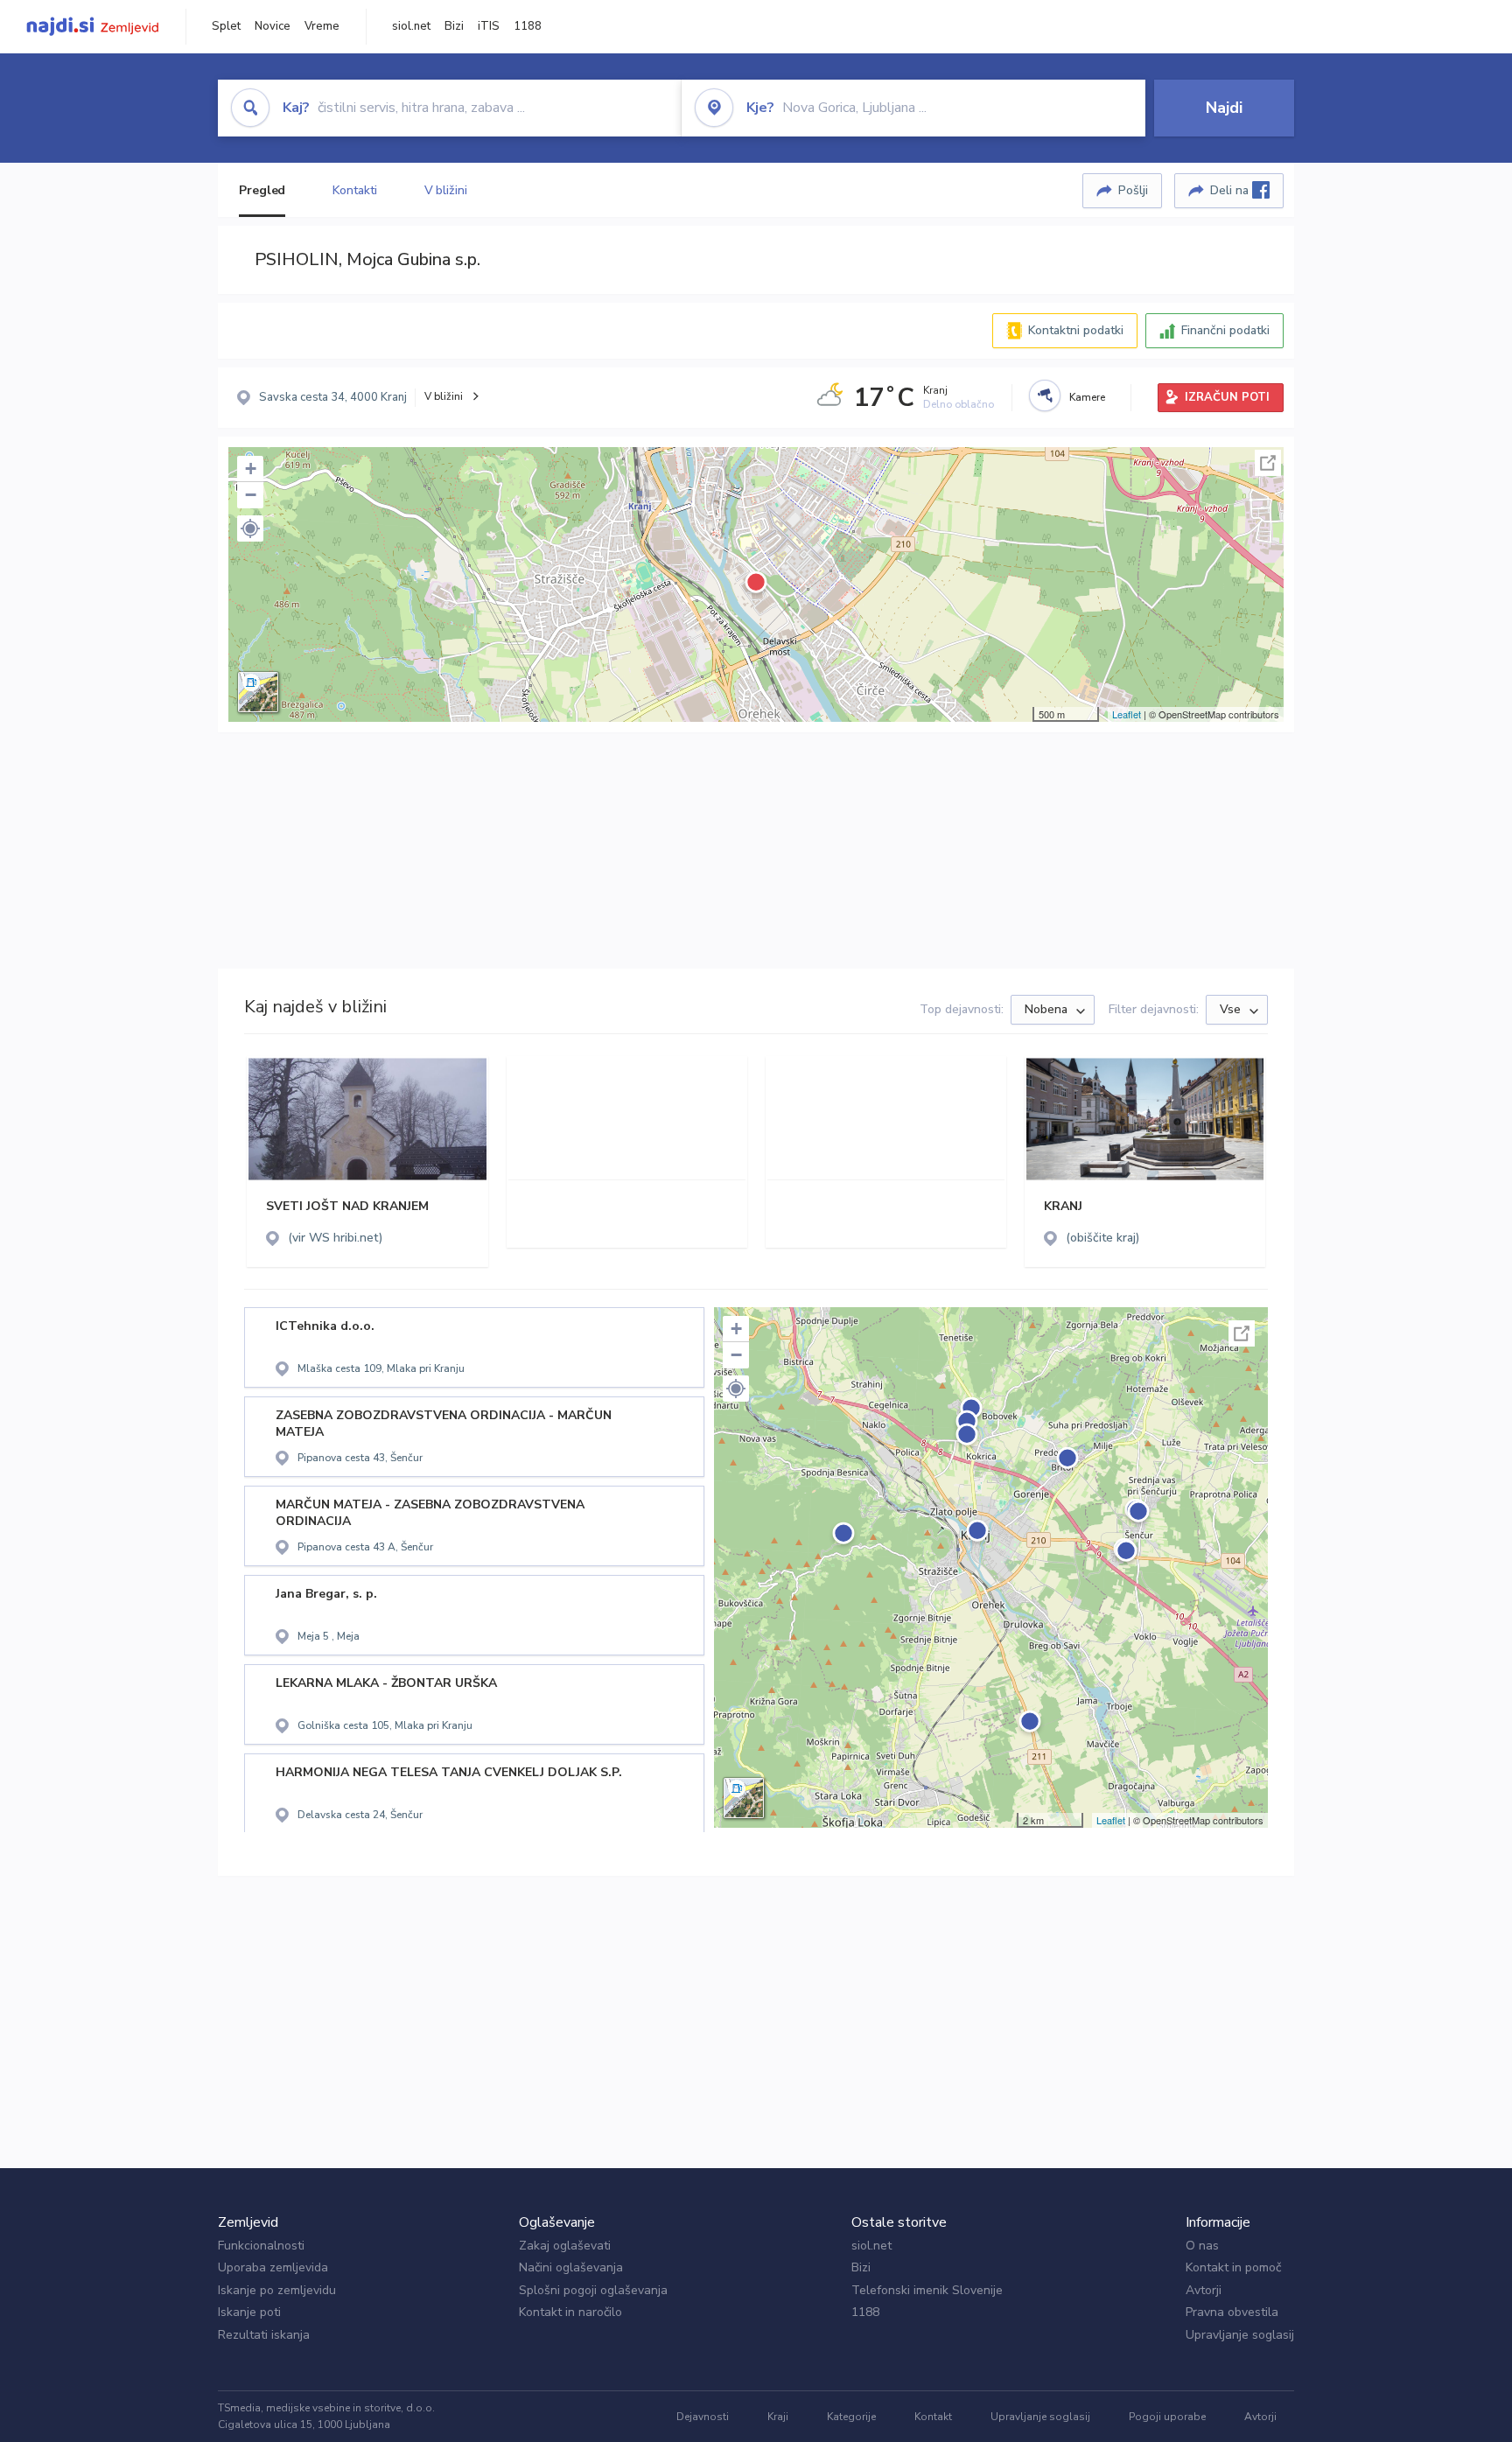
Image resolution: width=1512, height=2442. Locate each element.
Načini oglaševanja (571, 2267)
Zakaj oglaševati (565, 2246)
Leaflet (1127, 714)
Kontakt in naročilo (570, 2312)
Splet (226, 26)
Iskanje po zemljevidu (277, 2290)
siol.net (411, 26)
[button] (250, 528)
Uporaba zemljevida (273, 2267)
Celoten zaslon (1268, 463)
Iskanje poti (249, 2312)
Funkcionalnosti (261, 2246)
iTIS (489, 26)
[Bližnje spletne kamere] (1045, 395)
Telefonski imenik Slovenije (927, 2290)
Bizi (454, 26)
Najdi (1224, 108)
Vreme (322, 26)
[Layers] (258, 692)
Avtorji (1204, 2290)
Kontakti (354, 190)
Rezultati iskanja (264, 2335)
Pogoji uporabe (1167, 2417)
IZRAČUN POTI (1227, 397)
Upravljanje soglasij (1240, 2335)
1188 (528, 26)
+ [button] (251, 469)
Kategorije (851, 2417)
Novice (273, 26)
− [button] (251, 495)
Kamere (1087, 397)
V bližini (446, 190)
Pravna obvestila (1232, 2312)
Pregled (262, 190)
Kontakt (933, 2417)
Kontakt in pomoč (1233, 2267)
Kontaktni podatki (1076, 330)
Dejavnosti (703, 2417)
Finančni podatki (1225, 330)
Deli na (1231, 190)
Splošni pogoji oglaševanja (593, 2290)
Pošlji (1133, 190)
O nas (1202, 2246)
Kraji (778, 2417)
